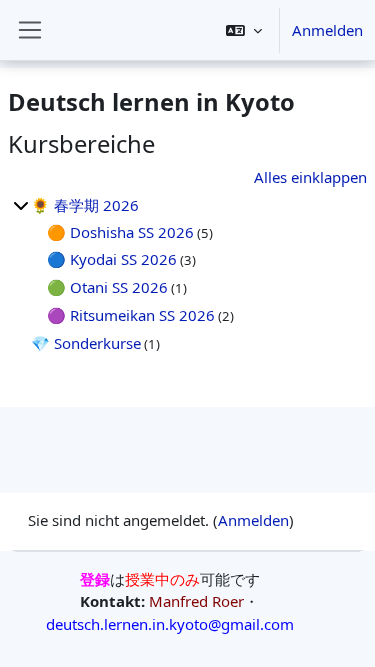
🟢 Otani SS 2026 (107, 287)
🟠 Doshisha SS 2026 (120, 232)
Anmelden (327, 30)
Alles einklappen (310, 177)
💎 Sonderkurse (86, 343)
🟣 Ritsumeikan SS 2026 (131, 315)
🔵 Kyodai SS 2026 (112, 259)
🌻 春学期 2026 (85, 205)
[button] (244, 30)
